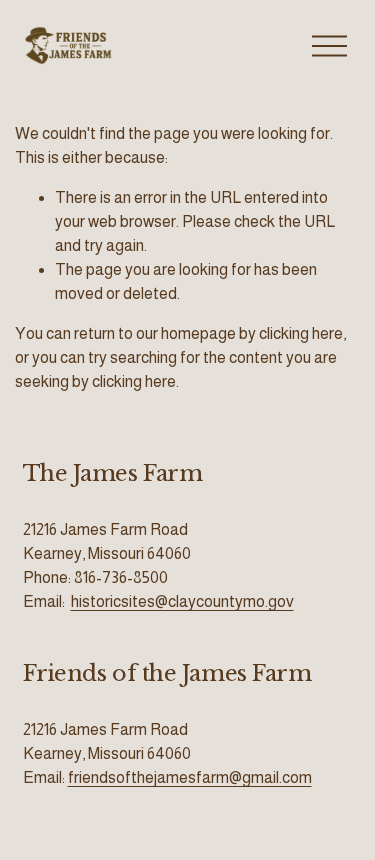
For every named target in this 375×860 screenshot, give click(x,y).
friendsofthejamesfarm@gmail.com (190, 777)
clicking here (301, 333)
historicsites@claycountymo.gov (182, 601)
